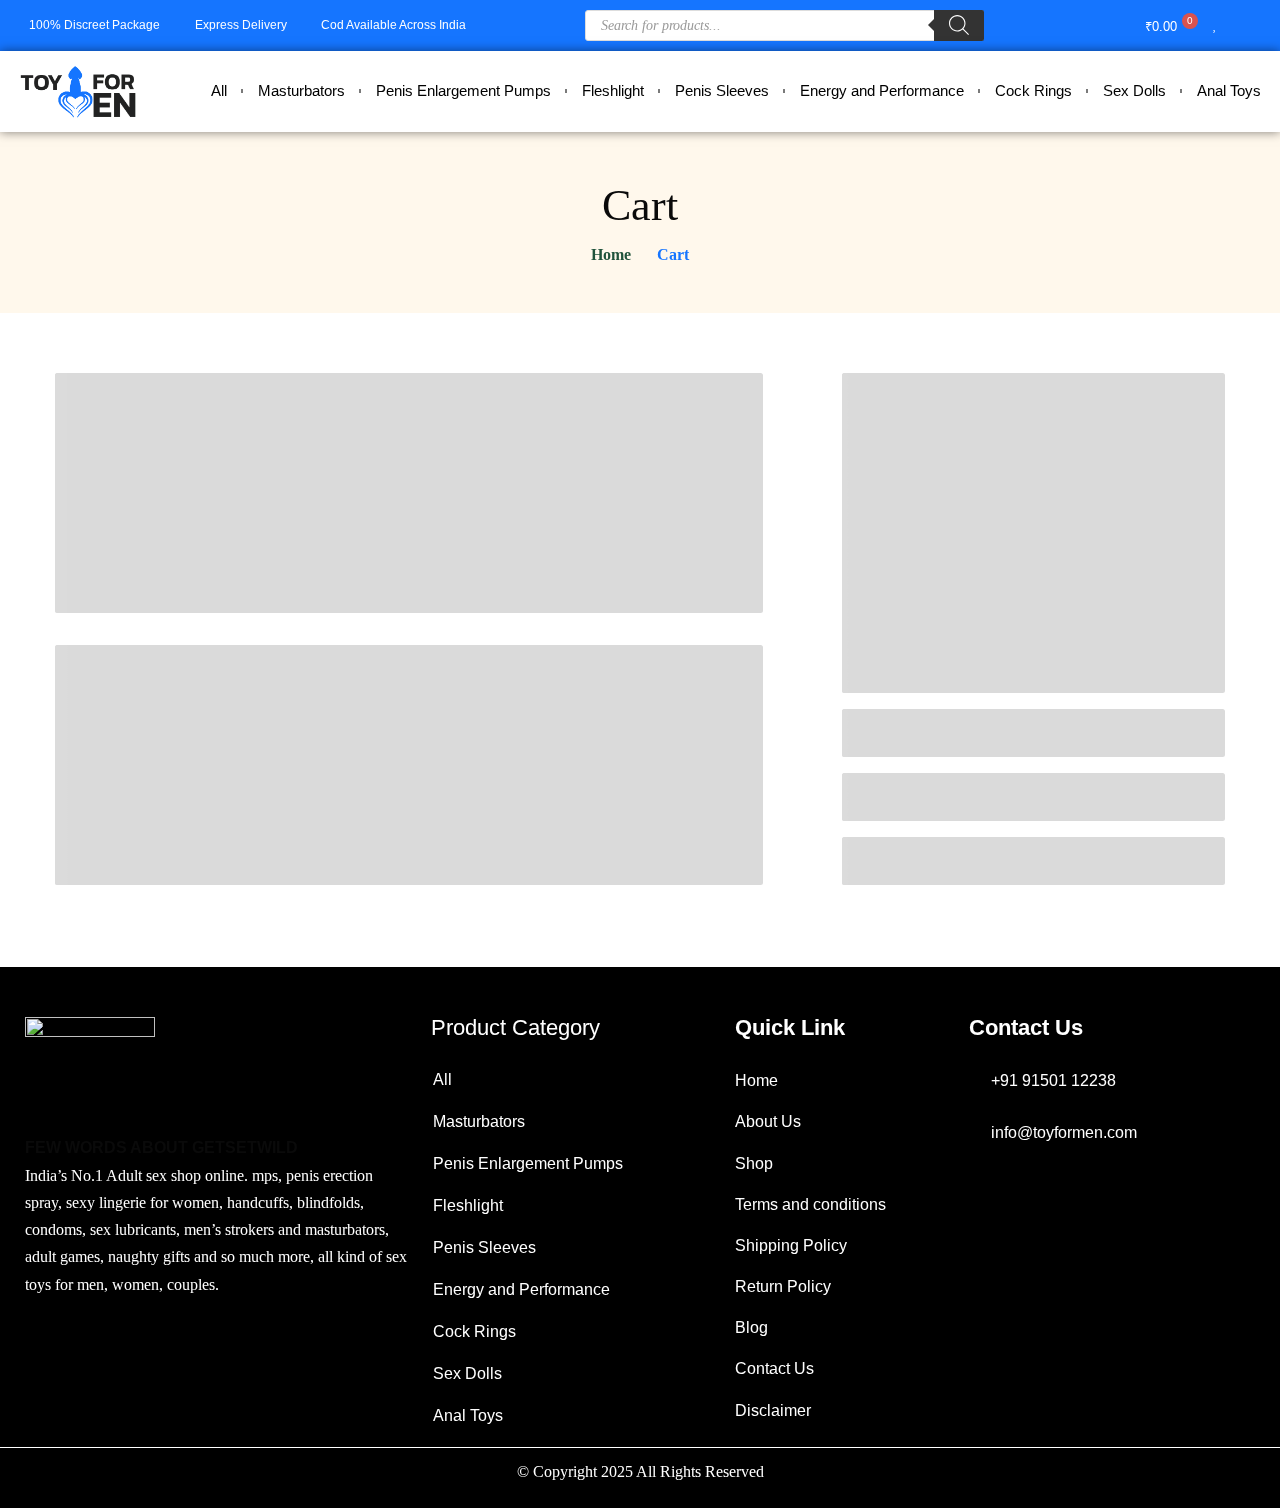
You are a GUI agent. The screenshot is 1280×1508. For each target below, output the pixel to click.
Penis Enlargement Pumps (463, 90)
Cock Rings (1033, 90)
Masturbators (301, 90)
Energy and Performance (882, 90)
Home (611, 254)
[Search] (959, 25)
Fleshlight (613, 90)
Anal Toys (1229, 90)
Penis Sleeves (722, 90)
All (219, 90)
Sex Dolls (1134, 90)
